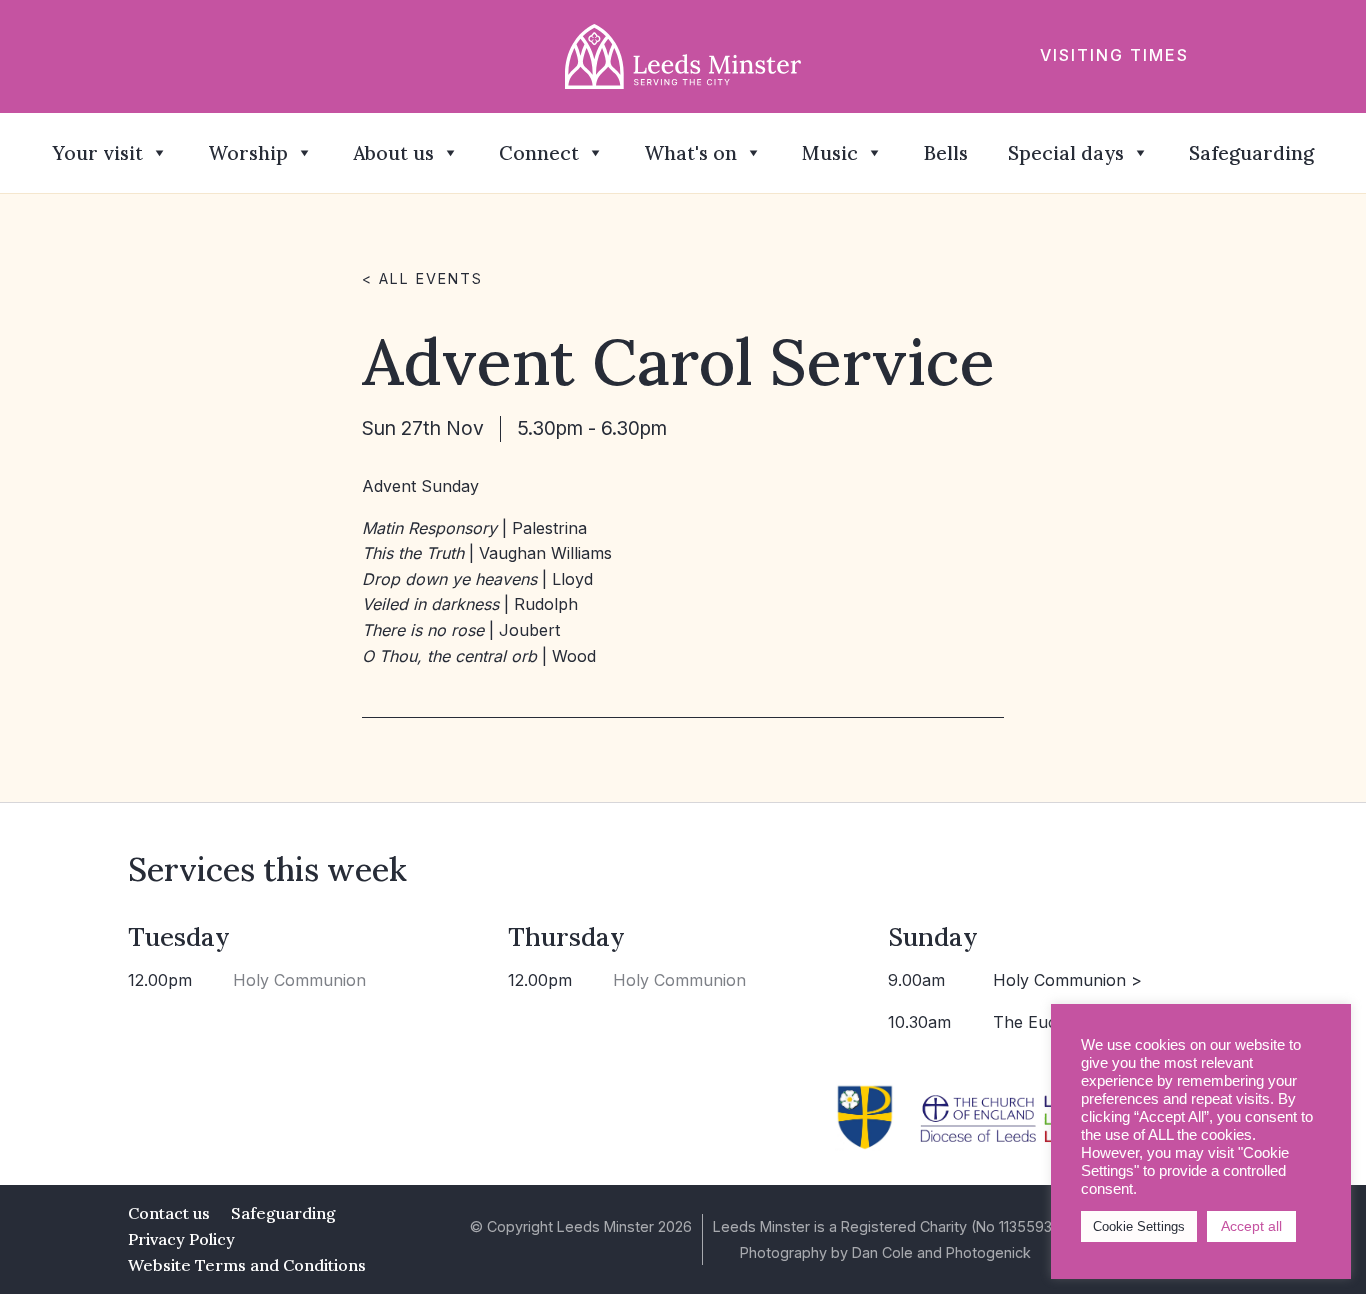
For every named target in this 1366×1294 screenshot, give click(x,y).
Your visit (97, 153)
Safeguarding (1251, 153)
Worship (248, 153)
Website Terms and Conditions (247, 1265)
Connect (539, 153)
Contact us (169, 1213)
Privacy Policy (181, 1239)
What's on (690, 153)
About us (393, 153)
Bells (945, 153)
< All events (422, 278)
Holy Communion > (1067, 980)
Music (830, 153)
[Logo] (683, 55)
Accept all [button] (1251, 1226)
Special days (1066, 153)
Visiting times (1114, 55)
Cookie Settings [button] (1139, 1226)
